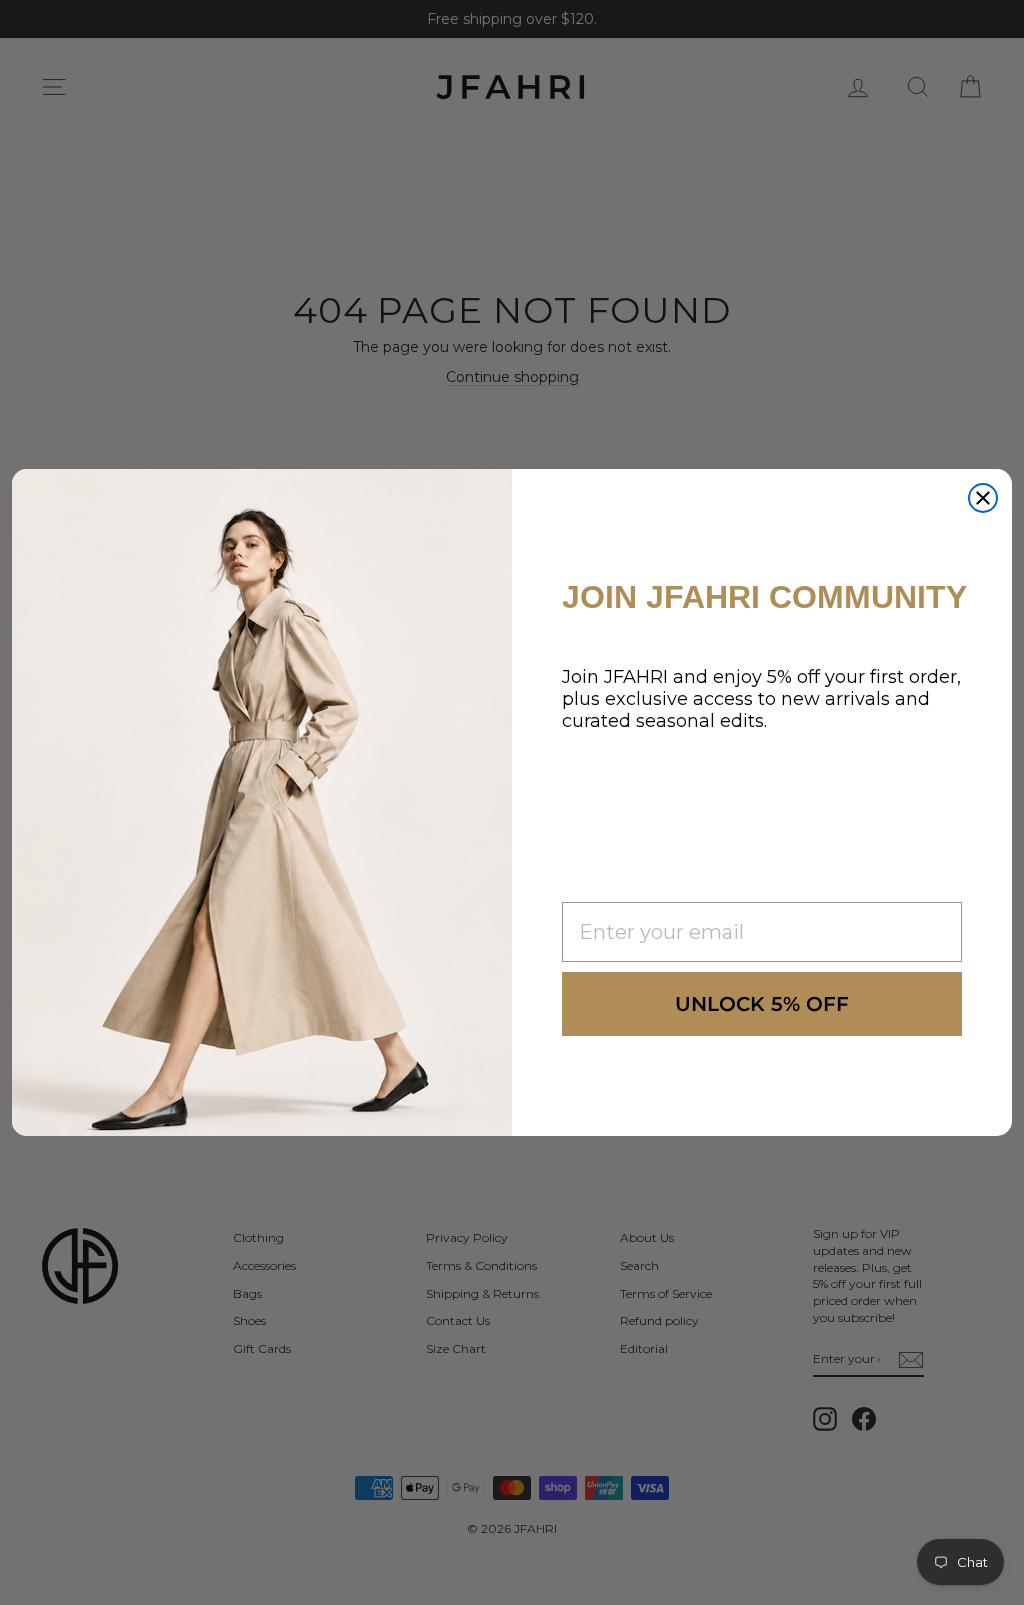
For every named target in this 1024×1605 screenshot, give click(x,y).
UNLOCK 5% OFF (762, 1004)
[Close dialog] (983, 498)
